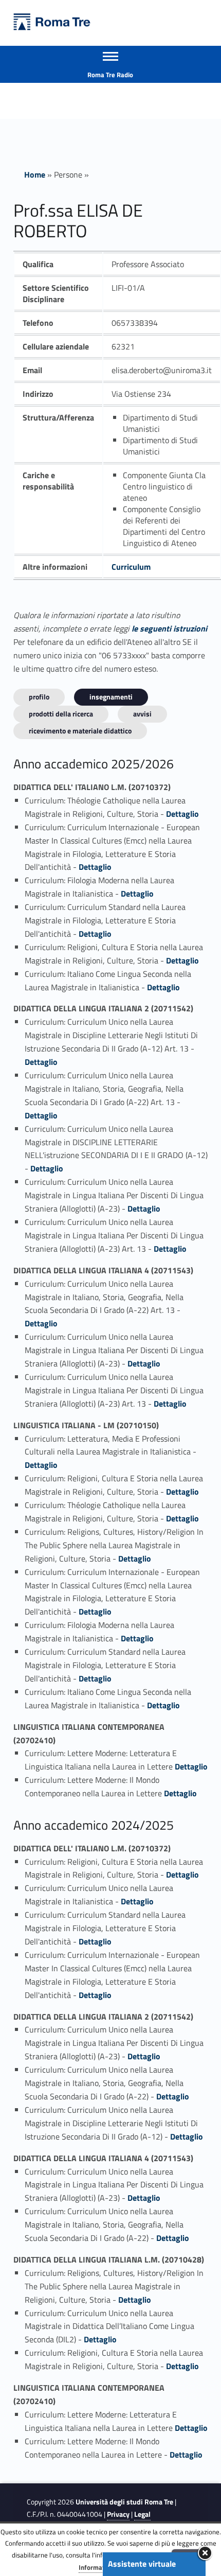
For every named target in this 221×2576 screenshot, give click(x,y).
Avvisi (142, 714)
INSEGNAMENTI (111, 697)
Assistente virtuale (142, 2564)
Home (35, 174)
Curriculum (131, 567)
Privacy (118, 2514)
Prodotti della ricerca (61, 714)
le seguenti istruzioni (169, 628)
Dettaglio (182, 814)
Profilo (39, 697)
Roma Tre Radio (110, 75)
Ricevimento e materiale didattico (80, 731)
